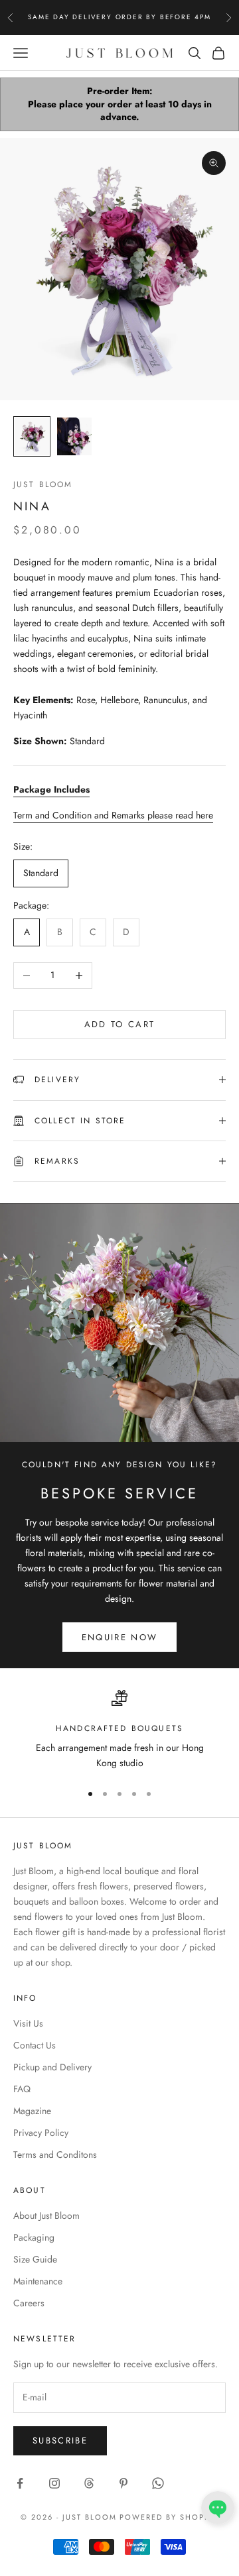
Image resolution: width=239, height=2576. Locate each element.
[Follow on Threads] (89, 2483)
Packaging (34, 2237)
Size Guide (35, 2259)
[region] (119, 1731)
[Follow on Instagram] (54, 2483)
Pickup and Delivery (52, 2067)
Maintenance (38, 2281)
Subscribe (60, 2440)
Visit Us (28, 2023)
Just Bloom (43, 484)
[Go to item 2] (74, 436)
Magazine (32, 2111)
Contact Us (35, 2045)
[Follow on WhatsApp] (158, 2483)
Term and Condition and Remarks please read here (113, 815)
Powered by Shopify (169, 2517)
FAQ (22, 2089)
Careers (29, 2303)
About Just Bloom (46, 2215)
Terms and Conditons (55, 2155)
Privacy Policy (41, 2133)
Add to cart (120, 1024)
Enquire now (120, 1637)
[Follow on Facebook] (20, 2483)
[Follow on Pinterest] (123, 2483)
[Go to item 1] (32, 436)
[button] (218, 2508)
